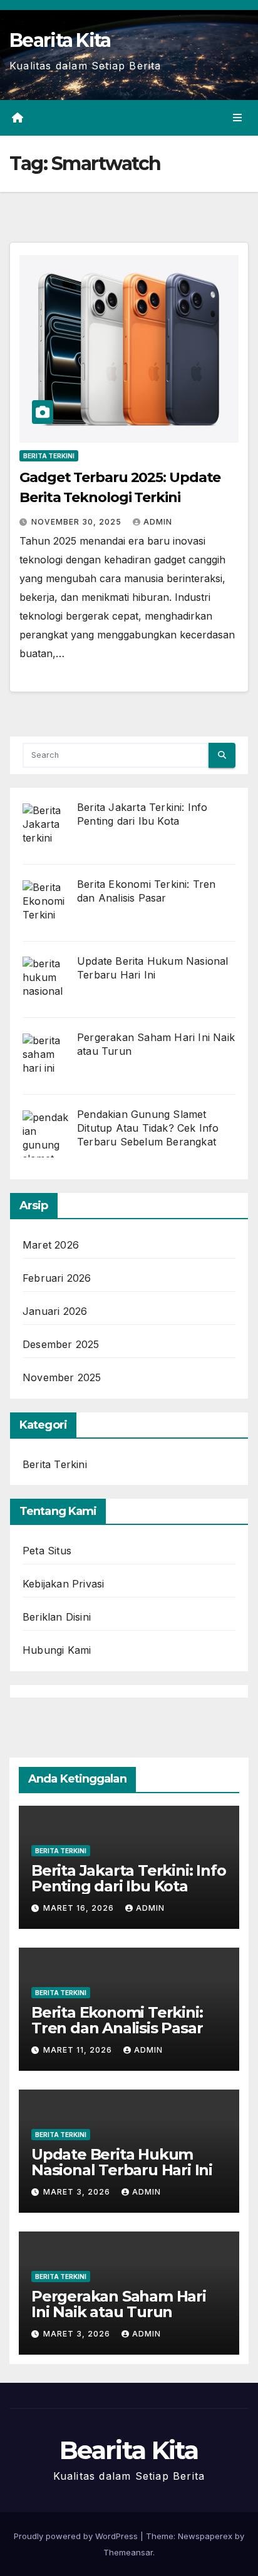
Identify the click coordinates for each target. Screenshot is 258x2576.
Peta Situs (47, 1551)
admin (158, 522)
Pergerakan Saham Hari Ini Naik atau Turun (119, 2304)
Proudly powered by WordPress (77, 2536)
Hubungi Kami (57, 1650)
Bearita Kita (60, 40)
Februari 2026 (57, 1278)
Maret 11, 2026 (79, 2050)
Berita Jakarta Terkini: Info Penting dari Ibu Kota (128, 1878)
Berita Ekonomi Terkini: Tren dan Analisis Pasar (117, 2020)
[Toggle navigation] (238, 118)
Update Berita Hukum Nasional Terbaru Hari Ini (122, 2162)
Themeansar (128, 2552)
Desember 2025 (61, 1344)
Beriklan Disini (57, 1617)
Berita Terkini (49, 456)
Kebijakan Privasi (63, 1584)
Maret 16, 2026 (80, 1908)
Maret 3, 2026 (78, 2192)
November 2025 (62, 1377)
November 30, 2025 (78, 522)
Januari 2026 (55, 1311)
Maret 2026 (51, 1245)
